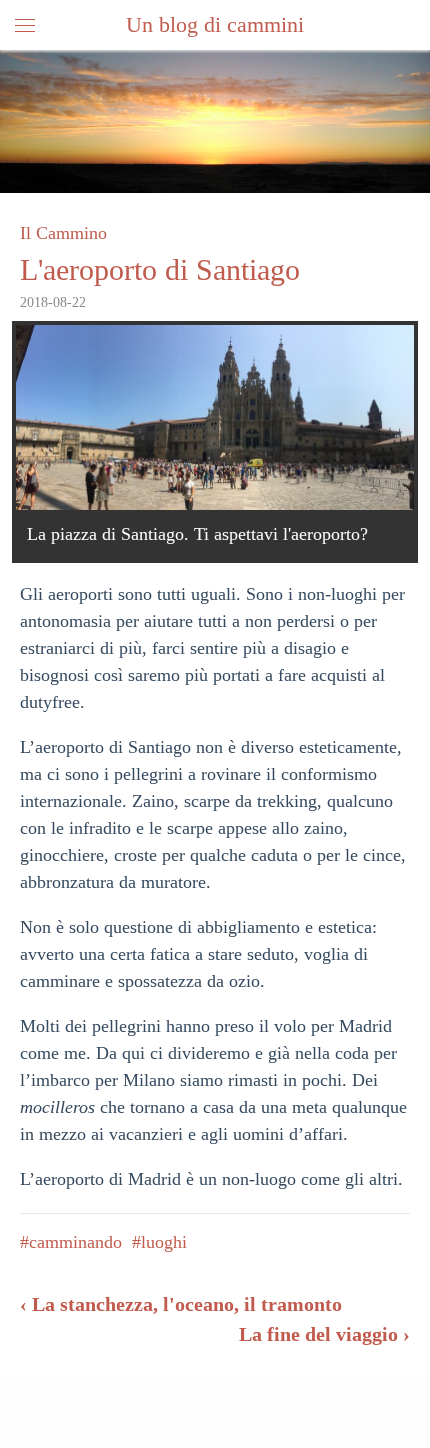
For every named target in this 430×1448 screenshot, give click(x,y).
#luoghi (159, 1242)
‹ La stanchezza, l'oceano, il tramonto (181, 1304)
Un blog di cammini (215, 24)
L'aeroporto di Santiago (160, 269)
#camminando (71, 1242)
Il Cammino (63, 233)
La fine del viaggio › (324, 1334)
